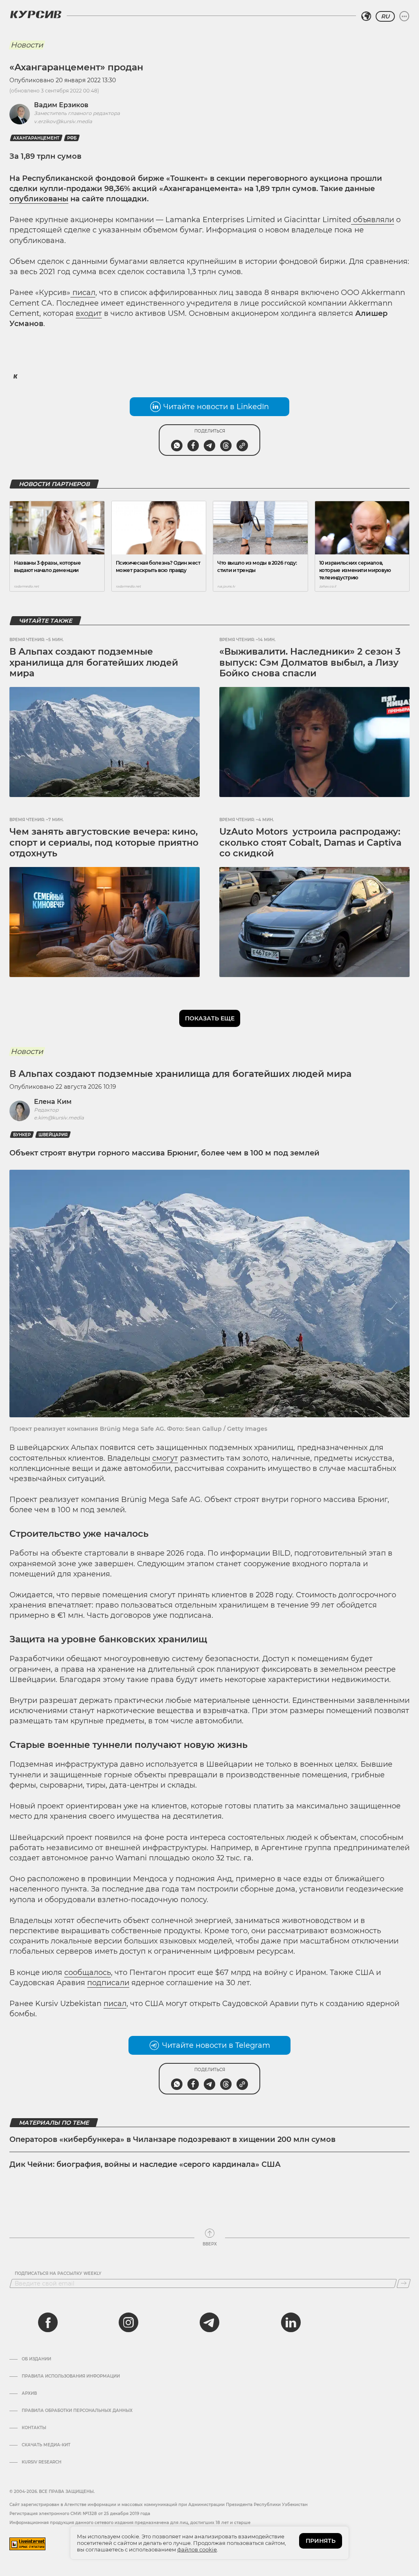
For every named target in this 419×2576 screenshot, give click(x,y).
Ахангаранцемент (36, 138)
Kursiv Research (42, 2462)
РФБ (72, 138)
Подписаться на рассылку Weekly (58, 2274)
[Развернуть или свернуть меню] (404, 16)
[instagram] (128, 2322)
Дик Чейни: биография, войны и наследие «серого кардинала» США (145, 2164)
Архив (29, 2394)
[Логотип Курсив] (36, 14)
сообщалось (88, 1973)
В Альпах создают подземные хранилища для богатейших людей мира (94, 662)
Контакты (34, 2428)
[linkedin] (291, 2322)
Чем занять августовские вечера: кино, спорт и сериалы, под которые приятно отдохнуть (104, 842)
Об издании (36, 2359)
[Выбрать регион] (366, 16)
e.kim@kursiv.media (59, 1118)
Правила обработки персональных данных (77, 2411)
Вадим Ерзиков (61, 105)
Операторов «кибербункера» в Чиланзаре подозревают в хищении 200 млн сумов (172, 2139)
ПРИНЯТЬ (321, 2541)
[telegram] (209, 2322)
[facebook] (48, 2322)
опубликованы (39, 199)
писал (84, 293)
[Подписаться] (404, 2283)
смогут (165, 1458)
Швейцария (53, 1135)
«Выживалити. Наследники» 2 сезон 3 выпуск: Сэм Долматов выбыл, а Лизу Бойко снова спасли (310, 662)
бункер (22, 1135)
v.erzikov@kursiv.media (63, 121)
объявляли (374, 220)
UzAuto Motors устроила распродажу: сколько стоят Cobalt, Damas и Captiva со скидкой (310, 842)
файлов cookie (197, 2549)
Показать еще (210, 1018)
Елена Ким (53, 1102)
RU (385, 16)
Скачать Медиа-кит (46, 2445)
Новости (27, 45)
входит (89, 313)
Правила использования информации (71, 2376)
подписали (108, 1983)
